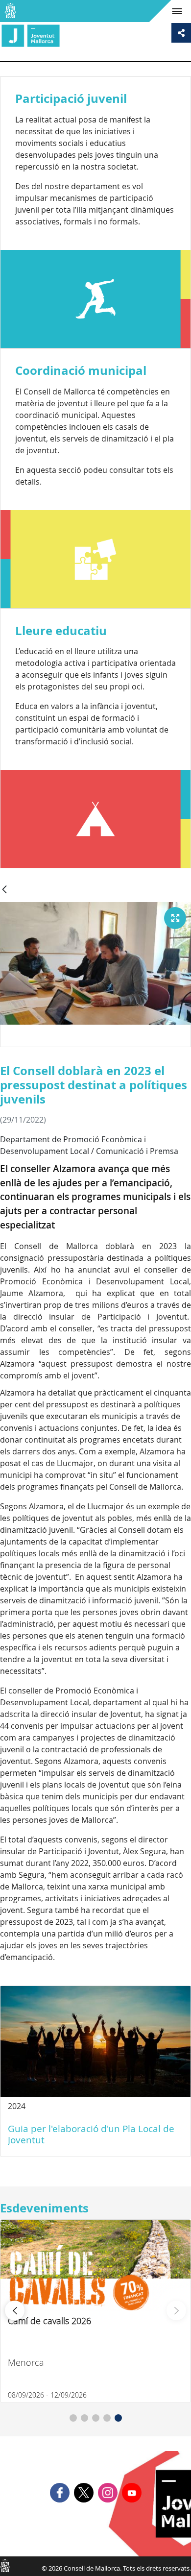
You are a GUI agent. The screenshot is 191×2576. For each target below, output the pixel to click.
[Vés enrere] (4, 890)
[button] (73, 2418)
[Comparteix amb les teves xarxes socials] (181, 33)
